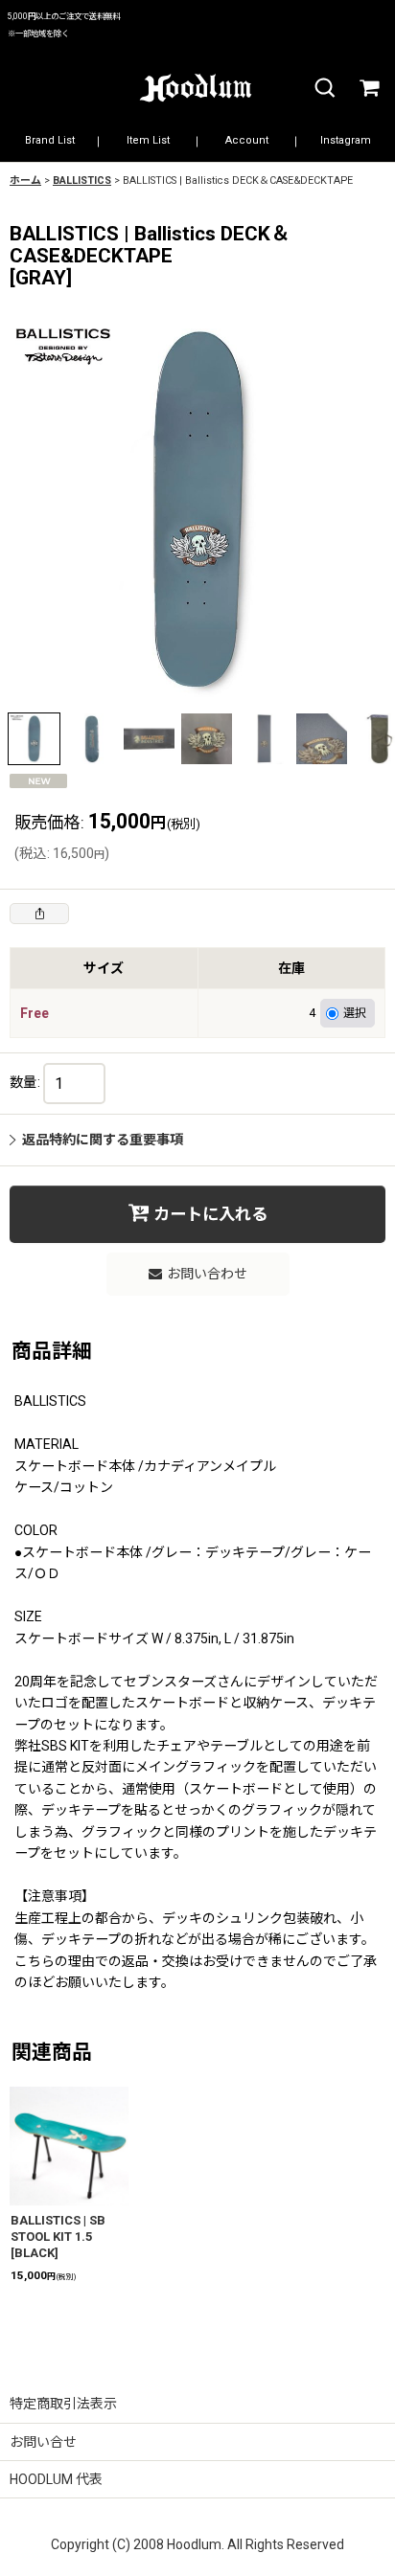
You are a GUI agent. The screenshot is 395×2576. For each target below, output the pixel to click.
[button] (324, 89)
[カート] (368, 89)
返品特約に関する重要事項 (103, 1140)
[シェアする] (39, 914)
